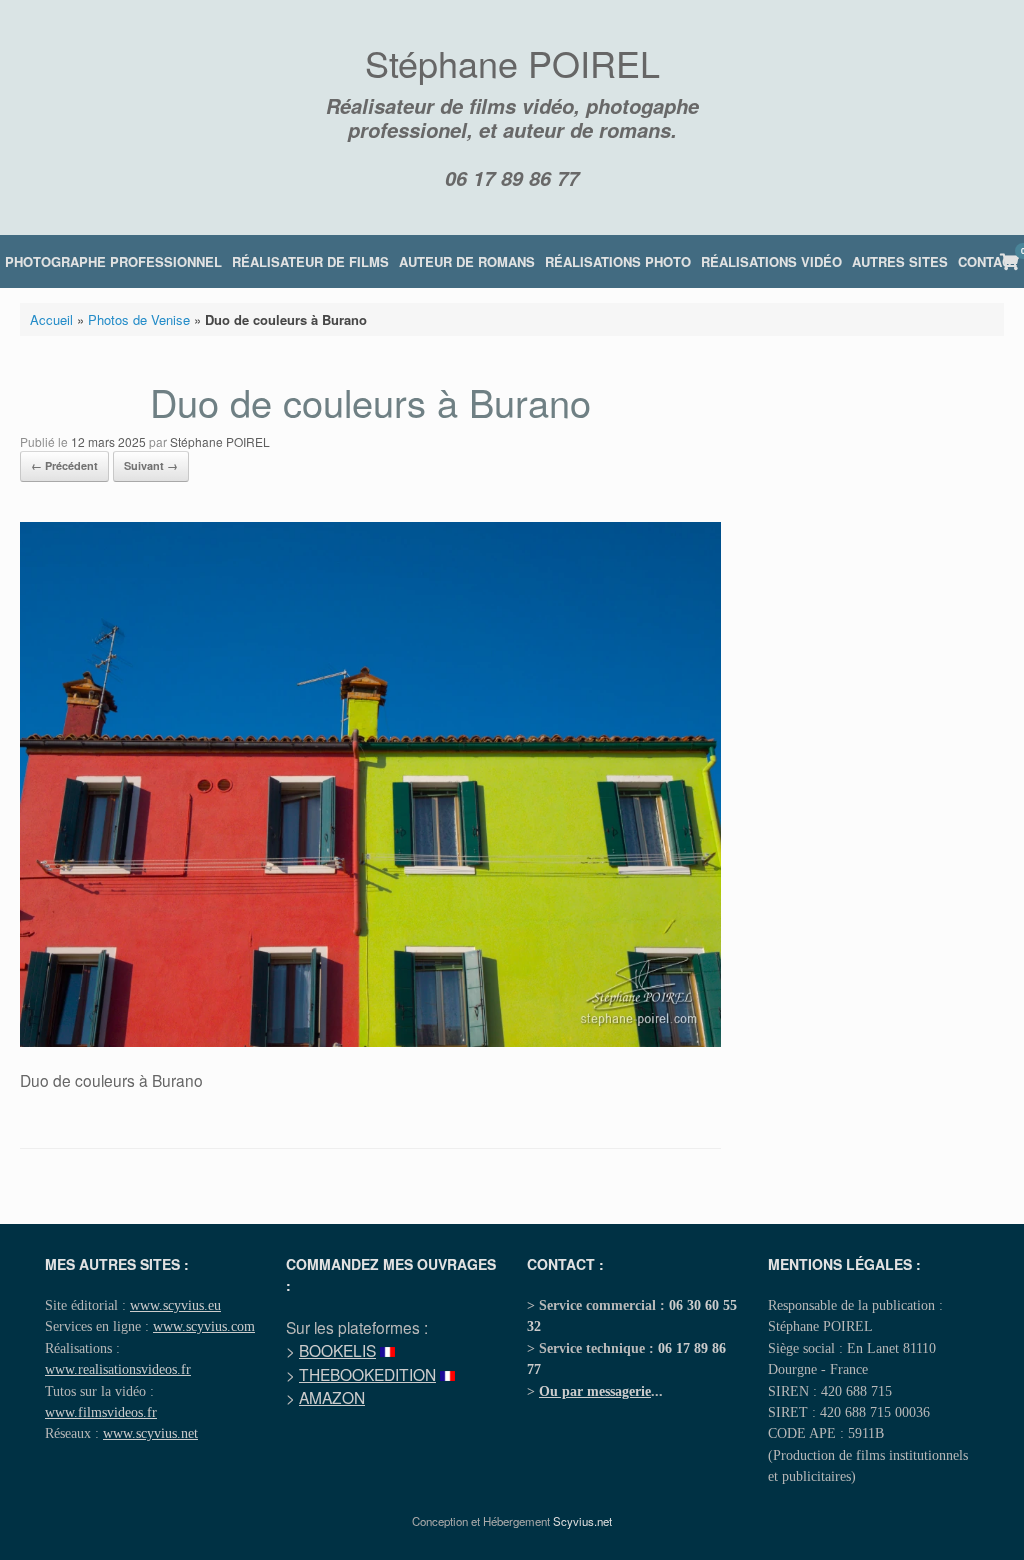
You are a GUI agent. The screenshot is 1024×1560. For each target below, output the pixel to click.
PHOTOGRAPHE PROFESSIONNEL (113, 261)
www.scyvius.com (204, 1326)
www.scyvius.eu (175, 1305)
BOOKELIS (337, 1350)
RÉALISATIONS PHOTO (618, 261)
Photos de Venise (139, 319)
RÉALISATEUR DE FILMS (310, 261)
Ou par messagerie (595, 1391)
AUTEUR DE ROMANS (467, 261)
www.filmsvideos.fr (101, 1412)
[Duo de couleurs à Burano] (370, 1041)
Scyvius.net (582, 1521)
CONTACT (988, 261)
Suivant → (151, 465)
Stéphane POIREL (220, 441)
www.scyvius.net (150, 1433)
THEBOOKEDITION (367, 1374)
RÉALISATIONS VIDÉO (771, 261)
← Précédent (64, 465)
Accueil (51, 319)
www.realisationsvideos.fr (118, 1369)
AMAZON (332, 1397)
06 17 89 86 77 (512, 178)
